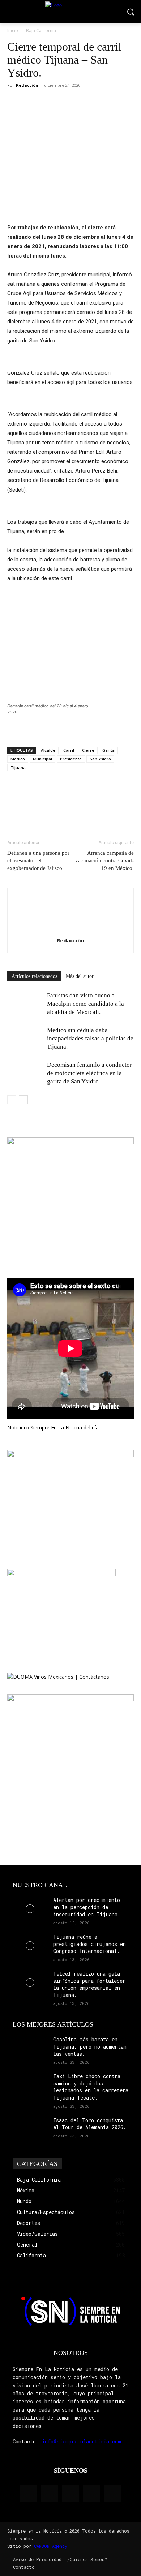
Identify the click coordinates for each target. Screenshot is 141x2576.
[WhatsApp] (48, 102)
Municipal (42, 759)
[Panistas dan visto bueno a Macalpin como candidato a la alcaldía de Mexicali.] (25, 1004)
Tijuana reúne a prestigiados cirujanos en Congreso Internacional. (89, 1944)
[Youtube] (112, 2494)
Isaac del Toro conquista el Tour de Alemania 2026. (90, 2124)
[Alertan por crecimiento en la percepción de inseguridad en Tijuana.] (30, 1909)
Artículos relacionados (34, 976)
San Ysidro (100, 759)
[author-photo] (70, 930)
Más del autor (80, 976)
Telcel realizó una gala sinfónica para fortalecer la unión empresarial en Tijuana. (89, 1984)
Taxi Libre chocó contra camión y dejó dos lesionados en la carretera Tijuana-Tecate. (91, 2087)
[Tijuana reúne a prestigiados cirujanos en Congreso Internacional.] (30, 1945)
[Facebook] (14, 102)
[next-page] (23, 1100)
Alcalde (48, 750)
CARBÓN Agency (51, 2546)
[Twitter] (31, 102)
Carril (69, 750)
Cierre (88, 750)
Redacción (27, 85)
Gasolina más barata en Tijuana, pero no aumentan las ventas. (90, 2046)
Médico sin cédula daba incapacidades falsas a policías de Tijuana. (90, 1038)
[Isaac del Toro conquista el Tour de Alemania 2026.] (30, 2129)
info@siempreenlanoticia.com (82, 2441)
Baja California (41, 31)
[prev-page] (12, 1100)
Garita (108, 750)
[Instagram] (50, 2494)
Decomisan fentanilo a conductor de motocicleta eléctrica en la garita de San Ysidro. (89, 1073)
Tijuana (18, 767)
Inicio (13, 31)
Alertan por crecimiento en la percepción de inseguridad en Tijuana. (87, 1907)
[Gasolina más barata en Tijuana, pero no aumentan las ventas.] (30, 2048)
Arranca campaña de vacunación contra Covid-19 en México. (104, 860)
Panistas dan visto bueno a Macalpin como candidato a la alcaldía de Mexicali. (86, 1004)
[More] (65, 102)
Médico (18, 759)
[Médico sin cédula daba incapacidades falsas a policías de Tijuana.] (25, 1038)
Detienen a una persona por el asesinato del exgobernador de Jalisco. (38, 860)
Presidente (71, 759)
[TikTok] (70, 2494)
